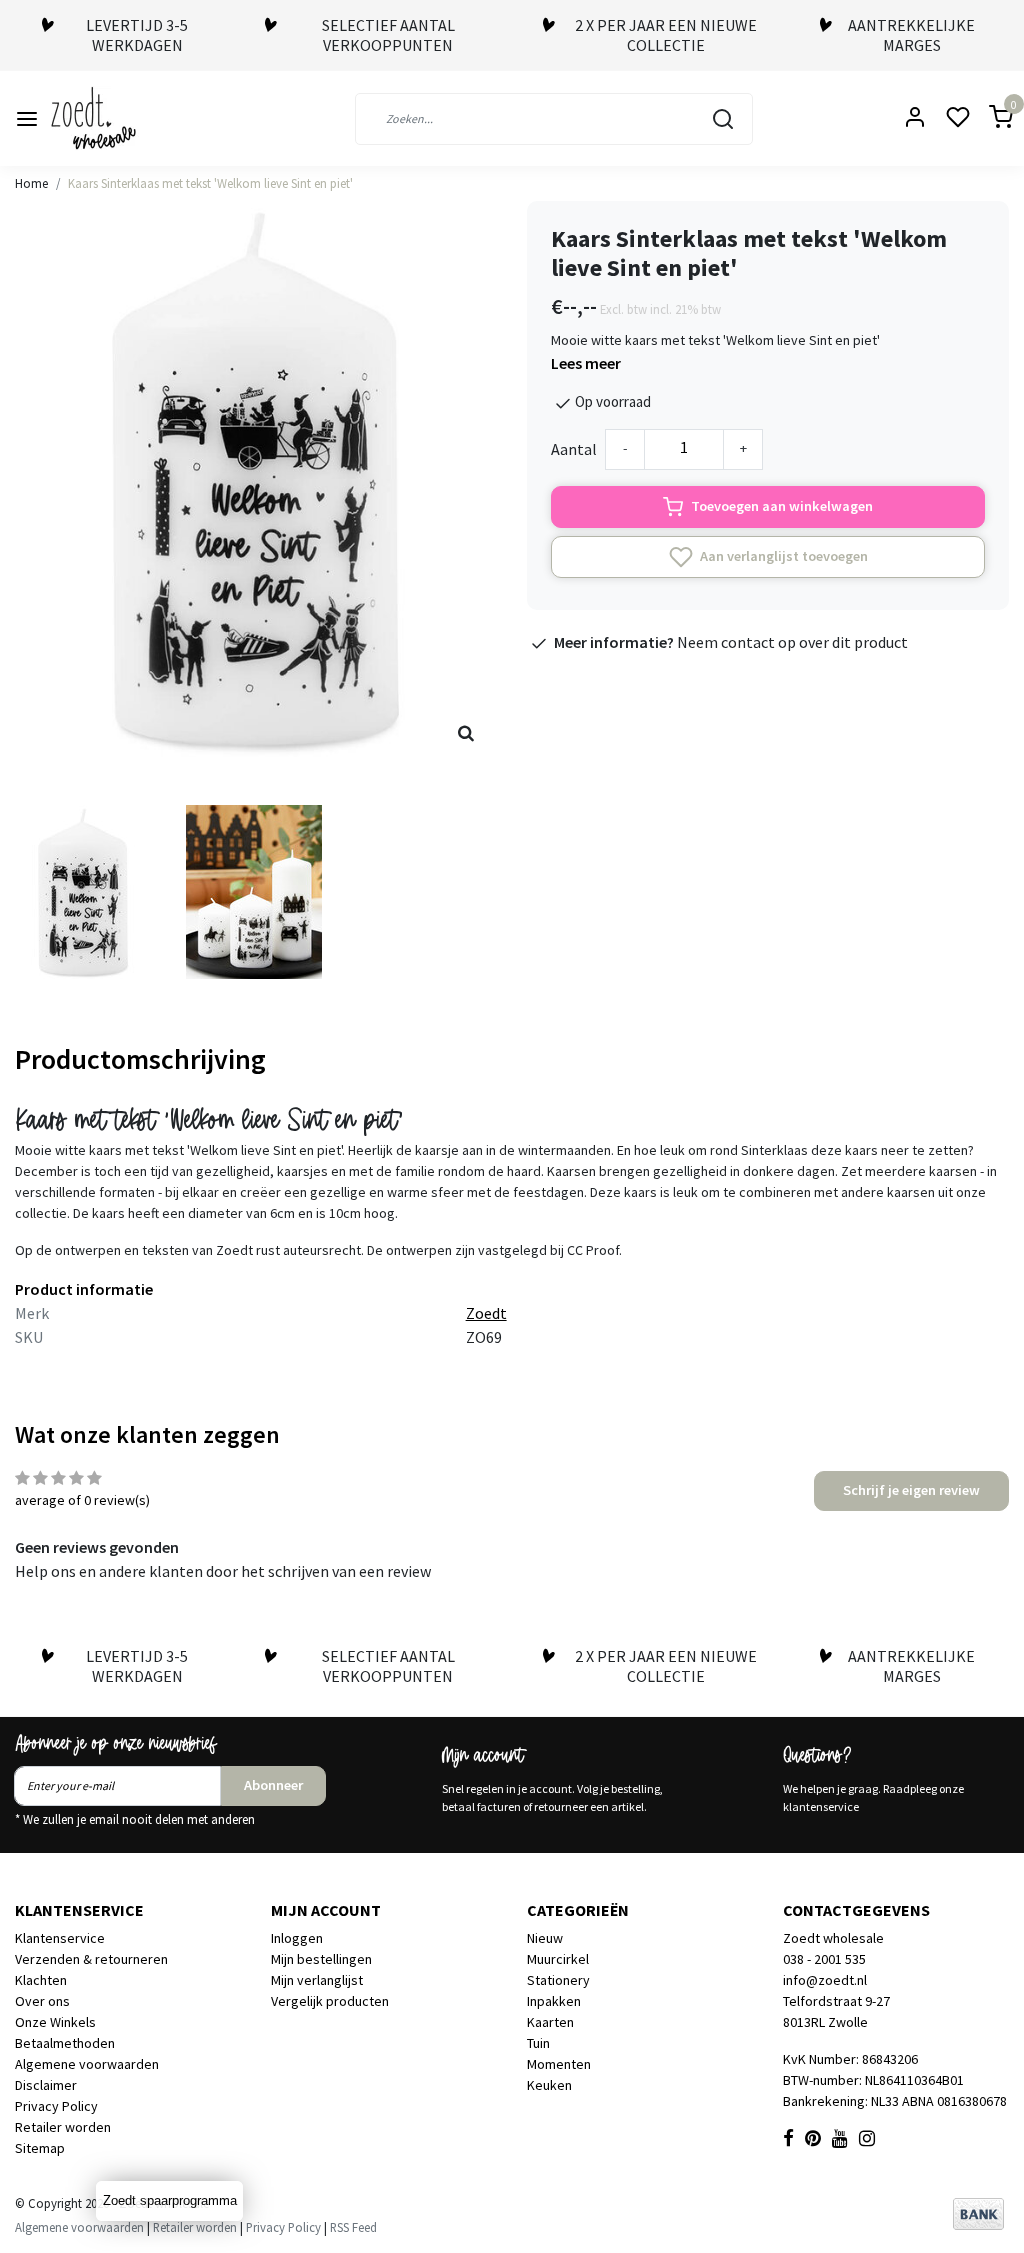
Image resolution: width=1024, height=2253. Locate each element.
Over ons (42, 2001)
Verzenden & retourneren (91, 1959)
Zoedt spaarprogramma (170, 2200)
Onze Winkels (55, 2022)
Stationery (558, 1980)
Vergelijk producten (330, 2001)
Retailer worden (63, 2127)
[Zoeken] (723, 119)
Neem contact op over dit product (792, 642)
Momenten (559, 2064)
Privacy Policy (56, 2106)
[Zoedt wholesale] (129, 118)
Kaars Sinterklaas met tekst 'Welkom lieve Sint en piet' (210, 183)
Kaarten (550, 2022)
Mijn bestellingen (321, 1959)
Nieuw (545, 1938)
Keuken (549, 2085)
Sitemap (40, 2148)
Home (31, 183)
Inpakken (554, 2001)
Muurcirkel (558, 1959)
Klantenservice (60, 1938)
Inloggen (297, 1938)
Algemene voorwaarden (87, 2064)
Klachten (41, 1980)
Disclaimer (46, 2085)
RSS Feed (353, 2227)
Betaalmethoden (65, 2043)
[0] (989, 118)
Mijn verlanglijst (317, 1980)
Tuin (538, 2043)
